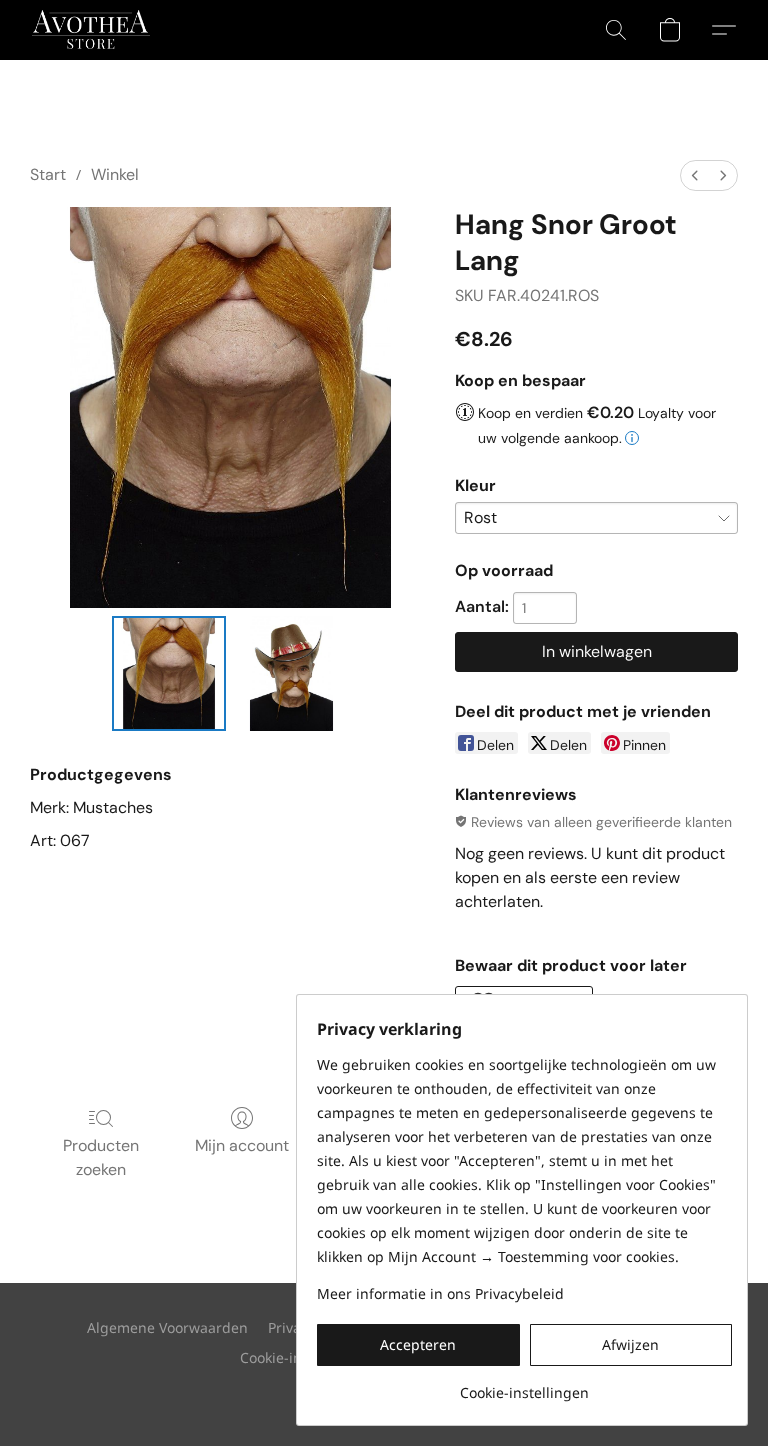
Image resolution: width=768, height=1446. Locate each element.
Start (48, 174)
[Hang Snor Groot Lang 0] (169, 673)
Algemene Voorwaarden (167, 1327)
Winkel (115, 174)
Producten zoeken (101, 1157)
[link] (524, 1385)
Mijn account (242, 1145)
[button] (91, 30)
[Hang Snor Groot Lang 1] (291, 673)
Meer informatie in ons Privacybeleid (440, 1293)
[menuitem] (695, 175)
